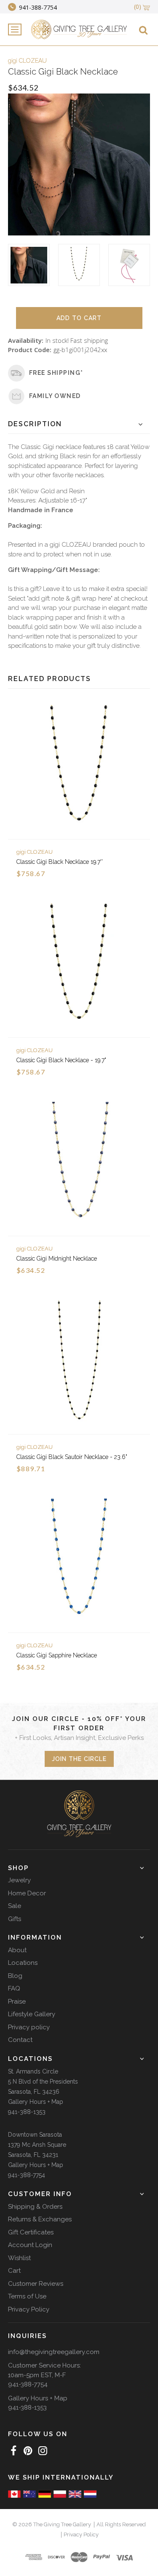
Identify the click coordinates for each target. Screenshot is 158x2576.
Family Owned (55, 396)
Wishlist (19, 2258)
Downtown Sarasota (35, 2135)
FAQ (14, 1988)
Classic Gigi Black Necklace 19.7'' (60, 862)
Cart (14, 2271)
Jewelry (19, 1880)
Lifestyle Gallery (32, 2014)
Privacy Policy (29, 2309)
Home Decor (27, 1893)
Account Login (30, 2245)
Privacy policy (29, 2027)
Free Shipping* (56, 373)
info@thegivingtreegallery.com (54, 2352)
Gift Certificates (31, 2232)
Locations (23, 1963)
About (17, 1950)
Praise (17, 2001)
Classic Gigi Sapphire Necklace (57, 1655)
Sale (15, 1906)
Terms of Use (27, 2296)
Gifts (15, 1919)
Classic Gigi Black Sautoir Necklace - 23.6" (72, 1457)
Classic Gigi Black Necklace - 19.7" (61, 1060)
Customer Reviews (36, 2284)
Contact (20, 2040)
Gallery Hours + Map (36, 2102)
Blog (15, 1976)
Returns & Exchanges (40, 2219)
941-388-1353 (27, 2112)
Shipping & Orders (35, 2207)
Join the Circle (79, 1759)
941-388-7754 (27, 2175)
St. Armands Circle (33, 2071)
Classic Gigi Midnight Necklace (57, 1259)
